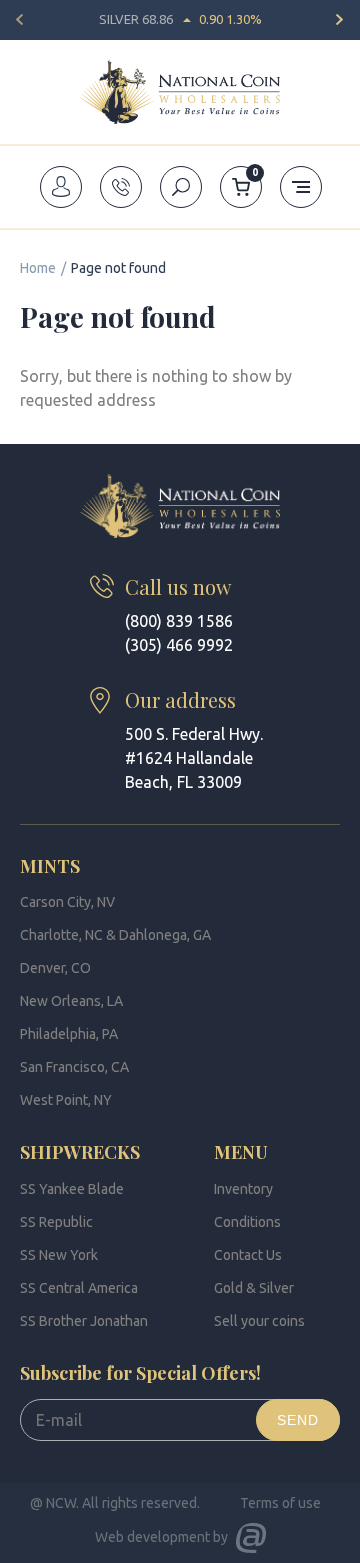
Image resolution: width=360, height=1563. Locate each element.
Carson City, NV (67, 902)
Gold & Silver (254, 1288)
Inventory (243, 1189)
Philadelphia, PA (69, 1034)
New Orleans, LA (71, 1001)
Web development (152, 1537)
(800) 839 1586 (179, 621)
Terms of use (280, 1503)
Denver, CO (55, 968)
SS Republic (56, 1222)
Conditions (247, 1222)
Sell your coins (259, 1321)
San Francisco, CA (74, 1067)
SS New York (59, 1255)
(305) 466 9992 (179, 645)
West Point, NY (66, 1100)
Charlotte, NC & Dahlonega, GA (115, 935)
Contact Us (248, 1255)
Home (38, 268)
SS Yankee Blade (72, 1189)
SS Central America (79, 1288)
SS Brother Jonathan (84, 1321)
